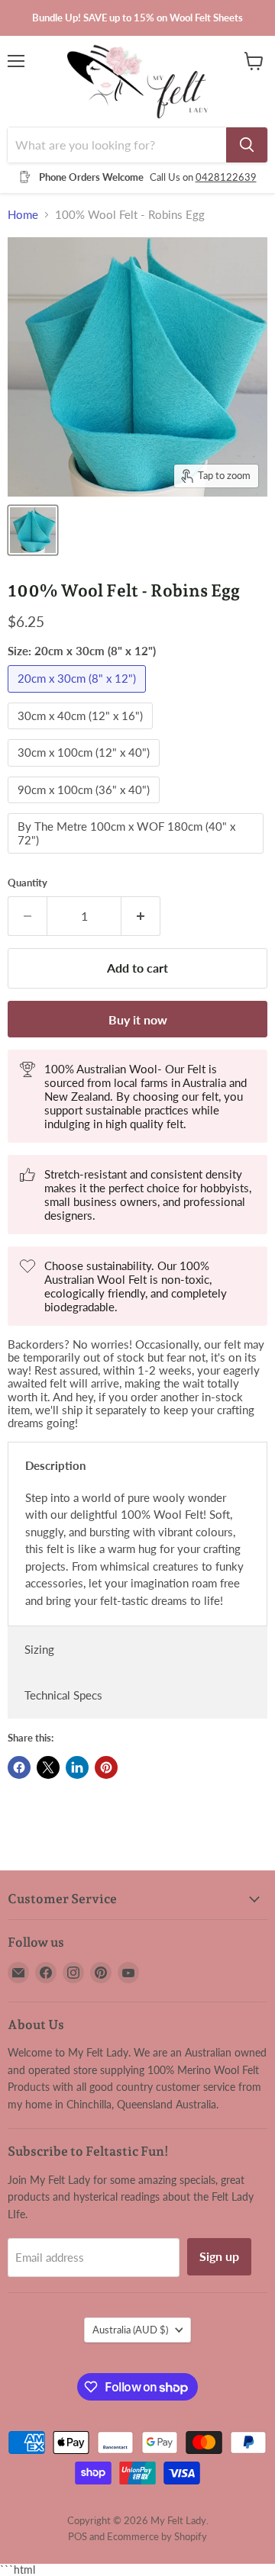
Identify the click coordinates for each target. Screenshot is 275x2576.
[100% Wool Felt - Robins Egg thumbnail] (33, 530)
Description (55, 1465)
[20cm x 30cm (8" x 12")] (79, 696)
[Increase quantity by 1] (141, 916)
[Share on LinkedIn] (77, 1767)
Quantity (27, 883)
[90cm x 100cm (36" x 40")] (86, 806)
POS (78, 2536)
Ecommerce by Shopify (157, 2536)
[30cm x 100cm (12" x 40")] (86, 770)
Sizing (39, 1649)
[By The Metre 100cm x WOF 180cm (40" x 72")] (137, 857)
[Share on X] (48, 1767)
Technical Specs (63, 1695)
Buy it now (138, 1019)
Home (23, 215)
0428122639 (226, 177)
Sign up (219, 2256)
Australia (130, 2330)
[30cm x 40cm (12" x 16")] (82, 732)
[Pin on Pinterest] (106, 1767)
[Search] (247, 145)
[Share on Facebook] (19, 1767)
